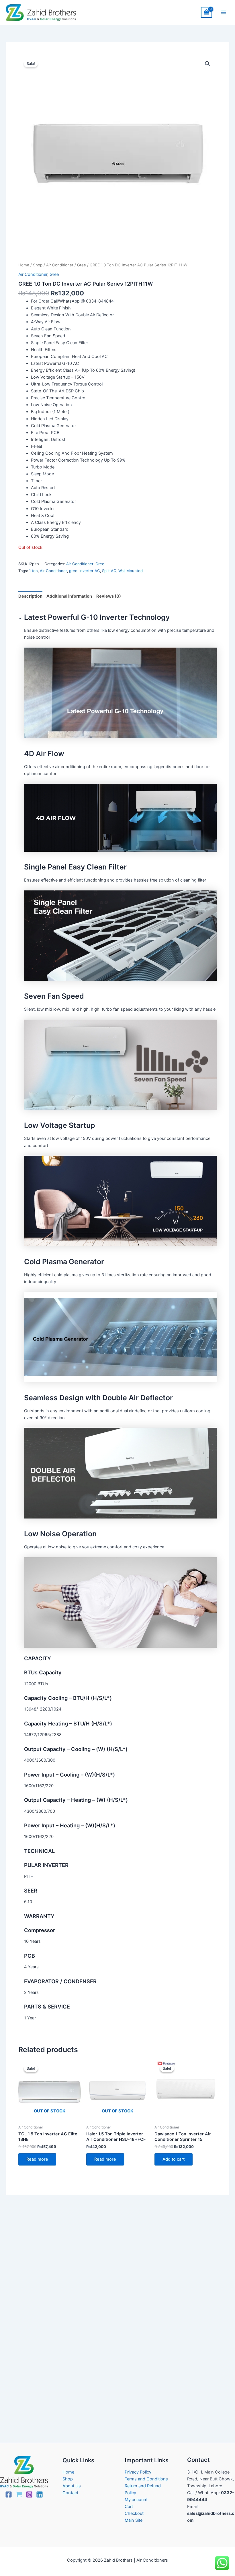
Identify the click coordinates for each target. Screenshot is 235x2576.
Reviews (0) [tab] (109, 596)
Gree (82, 265)
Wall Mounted (131, 571)
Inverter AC (90, 571)
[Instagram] (29, 2494)
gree (73, 571)
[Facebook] (9, 2494)
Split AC (109, 571)
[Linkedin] (40, 2494)
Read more (37, 2159)
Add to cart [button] (174, 2159)
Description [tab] (30, 596)
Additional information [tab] (69, 596)
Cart (129, 2507)
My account (136, 2500)
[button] (207, 64)
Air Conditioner (60, 265)
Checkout (134, 2513)
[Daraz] (19, 2494)
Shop (38, 265)
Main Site (134, 2520)
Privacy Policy (138, 2472)
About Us (72, 2486)
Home (24, 265)
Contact (70, 2493)
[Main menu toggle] (224, 12)
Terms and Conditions (146, 2479)
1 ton (33, 571)
